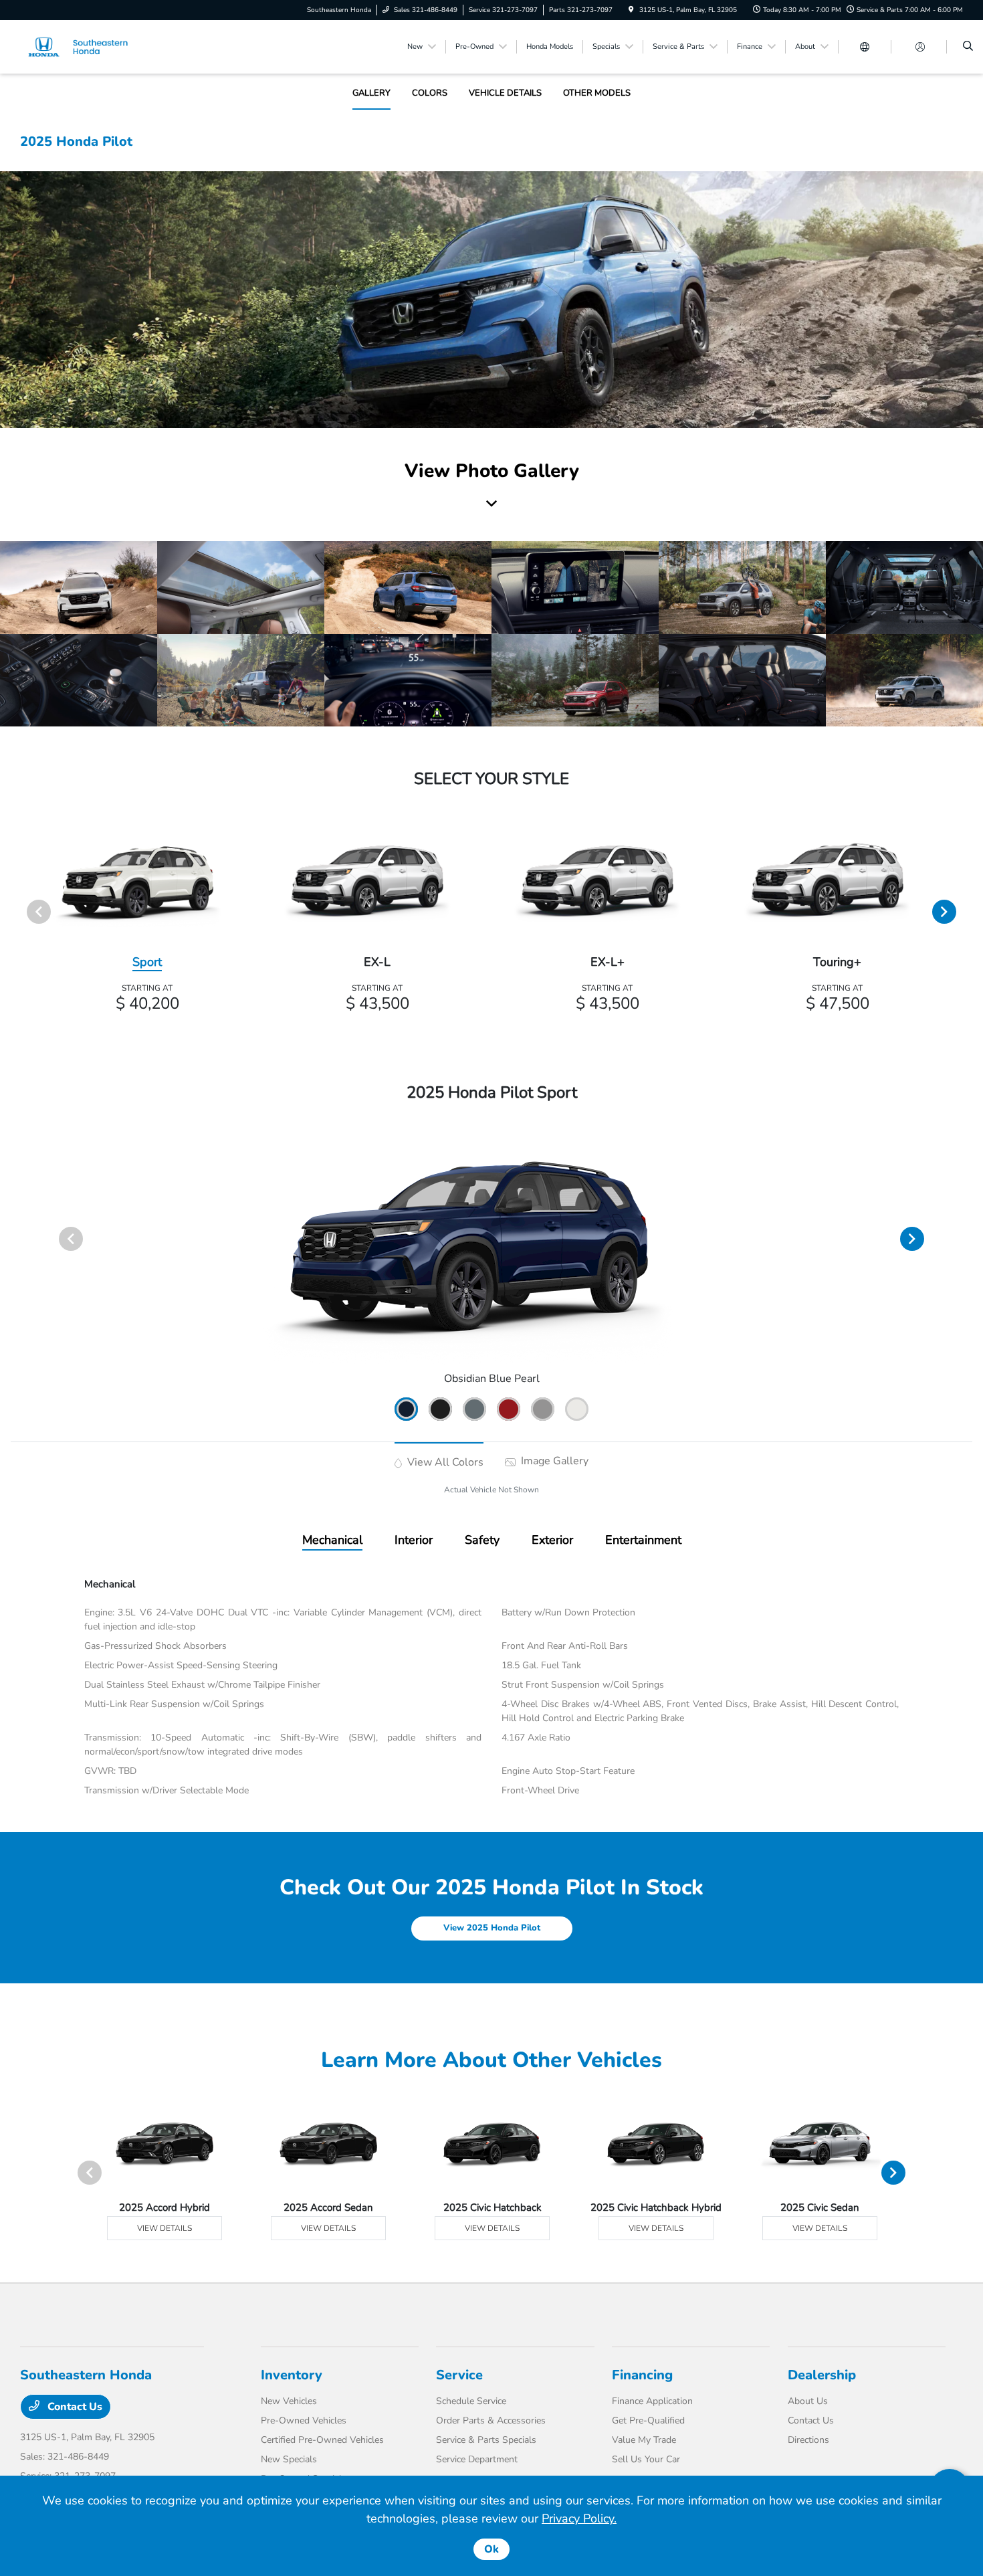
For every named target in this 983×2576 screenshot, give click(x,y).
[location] (631, 10)
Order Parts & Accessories (491, 2420)
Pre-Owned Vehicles (304, 2420)
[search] (968, 47)
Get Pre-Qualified (648, 2420)
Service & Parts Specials (486, 2440)
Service (459, 2375)
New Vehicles (289, 2401)
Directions (808, 2440)
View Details (165, 2228)
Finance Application (652, 2401)
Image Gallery (553, 1461)
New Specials (289, 2459)
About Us (808, 2401)
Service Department (477, 2459)
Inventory (292, 2375)
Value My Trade (644, 2440)
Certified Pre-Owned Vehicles (322, 2440)
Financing (642, 2375)
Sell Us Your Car (646, 2459)
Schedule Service (471, 2401)
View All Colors (444, 1462)
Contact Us (74, 2407)
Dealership (822, 2375)
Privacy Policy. (579, 2518)
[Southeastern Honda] (81, 46)
